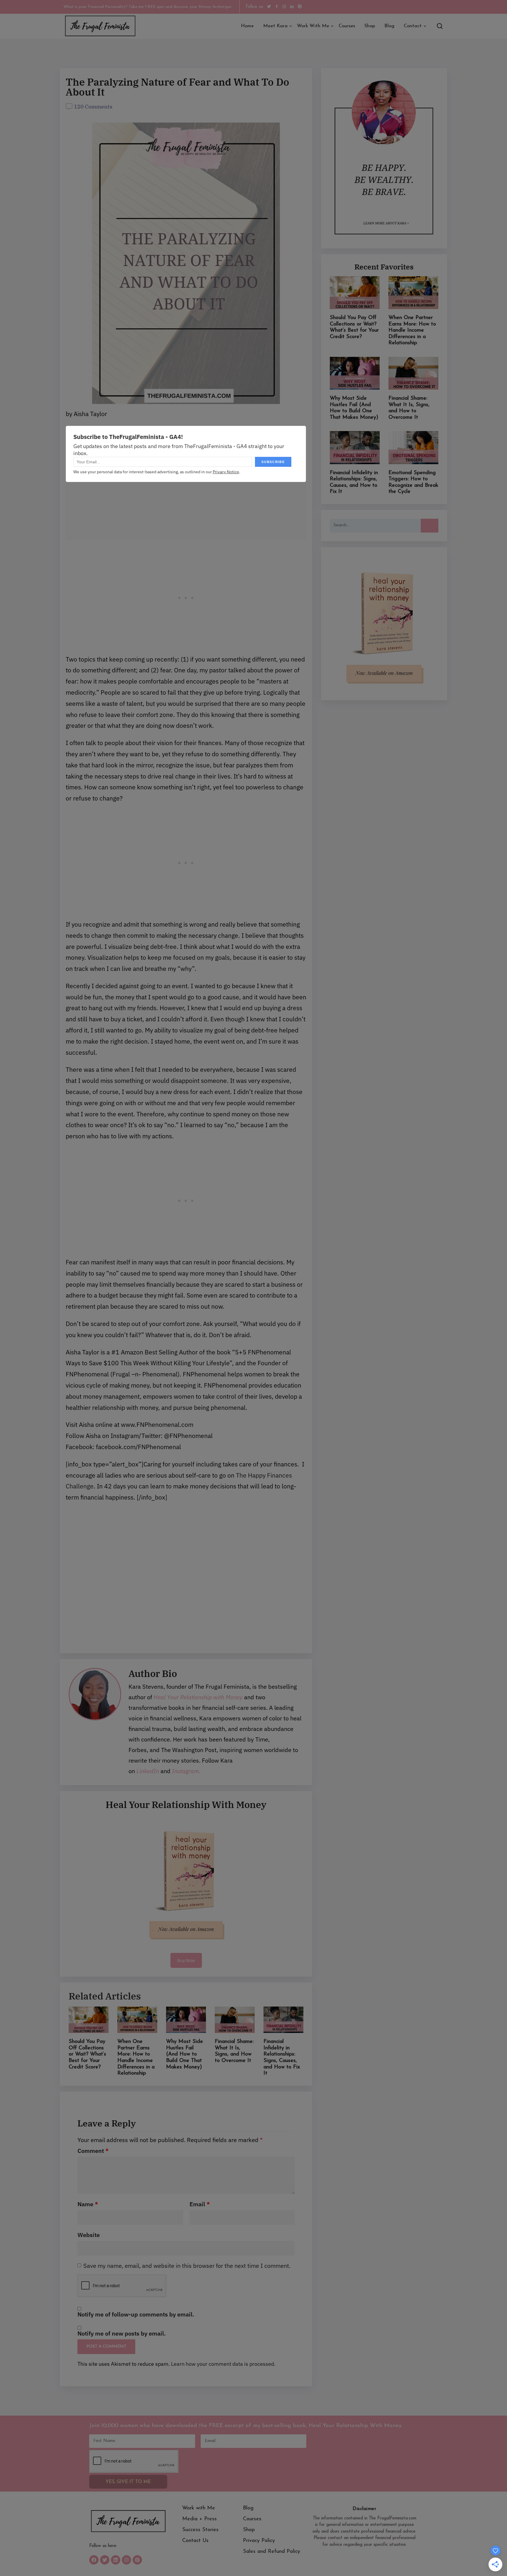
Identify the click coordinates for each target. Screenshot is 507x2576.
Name (88, 2204)
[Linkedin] (116, 2560)
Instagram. (185, 1771)
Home (247, 26)
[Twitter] (105, 2560)
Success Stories (200, 2530)
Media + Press (200, 2519)
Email (200, 2204)
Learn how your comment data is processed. (223, 2364)
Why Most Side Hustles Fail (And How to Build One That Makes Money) (185, 2054)
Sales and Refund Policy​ (272, 2552)
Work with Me (199, 2508)
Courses (347, 26)
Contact (413, 26)
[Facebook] (94, 2560)
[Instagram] (126, 2560)
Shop (370, 26)
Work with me (313, 26)
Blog (389, 26)
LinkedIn (148, 1771)
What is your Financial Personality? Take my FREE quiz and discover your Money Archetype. (148, 7)
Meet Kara (275, 26)
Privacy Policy (259, 2541)
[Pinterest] (137, 2560)
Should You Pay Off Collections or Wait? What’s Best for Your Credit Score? (87, 2054)
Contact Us (195, 2541)
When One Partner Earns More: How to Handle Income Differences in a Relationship (412, 330)
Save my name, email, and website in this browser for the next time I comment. (187, 2266)
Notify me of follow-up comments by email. (136, 2314)
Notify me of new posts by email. (122, 2334)
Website (89, 2235)
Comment (93, 2151)
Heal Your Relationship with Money (199, 1697)
